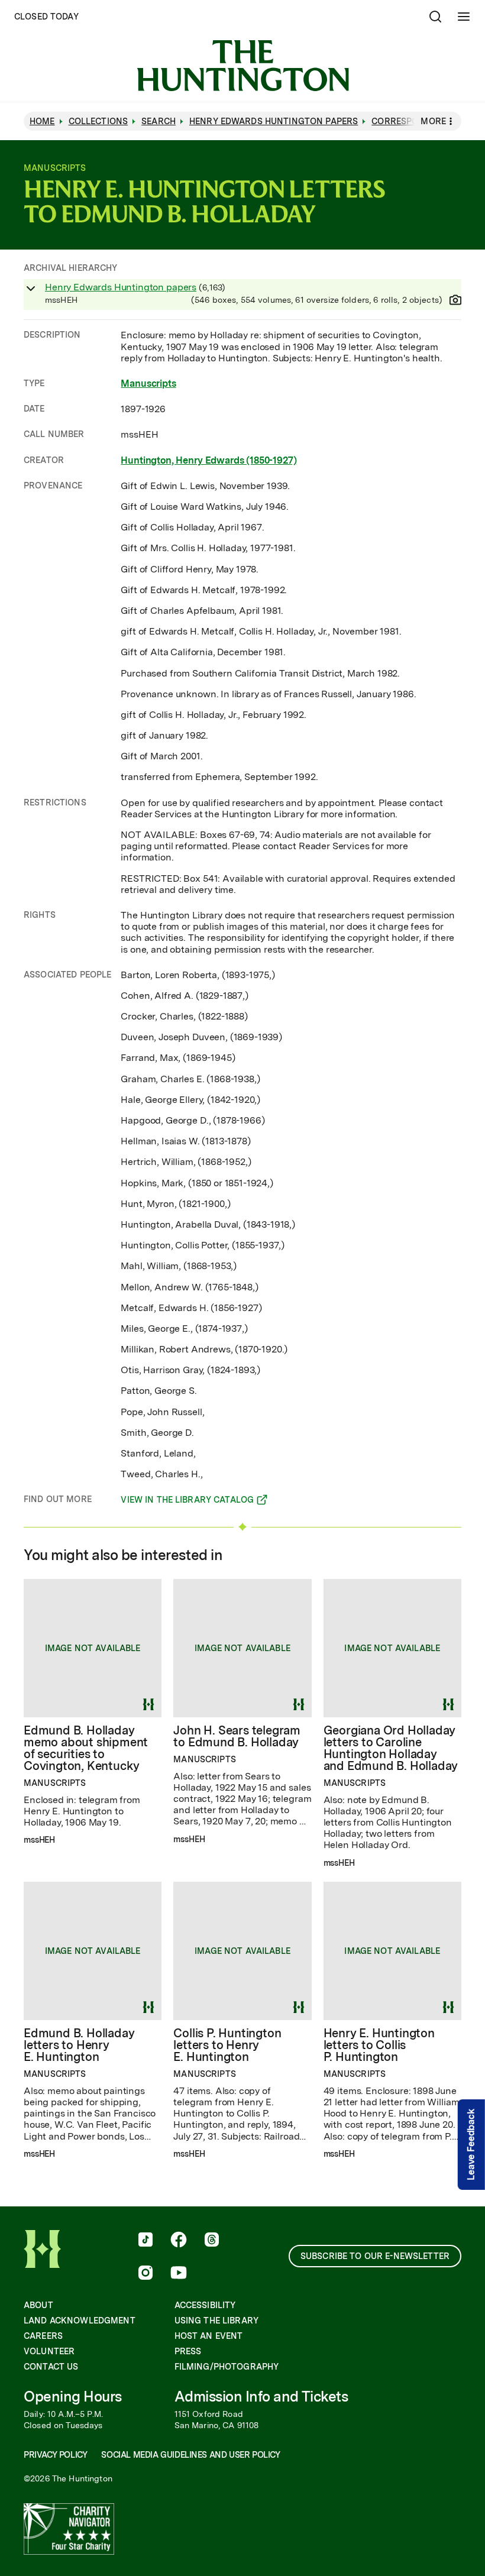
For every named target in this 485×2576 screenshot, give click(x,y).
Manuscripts (148, 384)
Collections (98, 121)
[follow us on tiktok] (145, 2241)
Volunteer (49, 2351)
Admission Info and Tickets (261, 2397)
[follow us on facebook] (179, 2241)
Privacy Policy (55, 2455)
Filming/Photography (227, 2367)
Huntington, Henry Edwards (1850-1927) (208, 460)
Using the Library (216, 2321)
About (38, 2305)
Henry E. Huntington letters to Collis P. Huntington (379, 2045)
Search (159, 121)
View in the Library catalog (187, 1501)
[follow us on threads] (212, 2241)
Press (188, 2351)
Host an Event (209, 2336)
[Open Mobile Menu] (464, 17)
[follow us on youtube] (179, 2274)
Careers (43, 2336)
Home (42, 121)
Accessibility (205, 2305)
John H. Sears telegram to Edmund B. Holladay (237, 1736)
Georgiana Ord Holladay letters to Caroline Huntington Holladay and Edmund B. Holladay (391, 1748)
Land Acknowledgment (80, 2321)
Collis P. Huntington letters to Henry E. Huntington (227, 2045)
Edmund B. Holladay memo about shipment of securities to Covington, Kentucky (86, 1748)
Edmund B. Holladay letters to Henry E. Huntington (79, 2045)
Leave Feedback (471, 2145)
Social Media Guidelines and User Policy (190, 2455)
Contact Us (51, 2367)
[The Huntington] (243, 66)
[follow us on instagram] (145, 2274)
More (433, 121)
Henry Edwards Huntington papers (121, 287)
